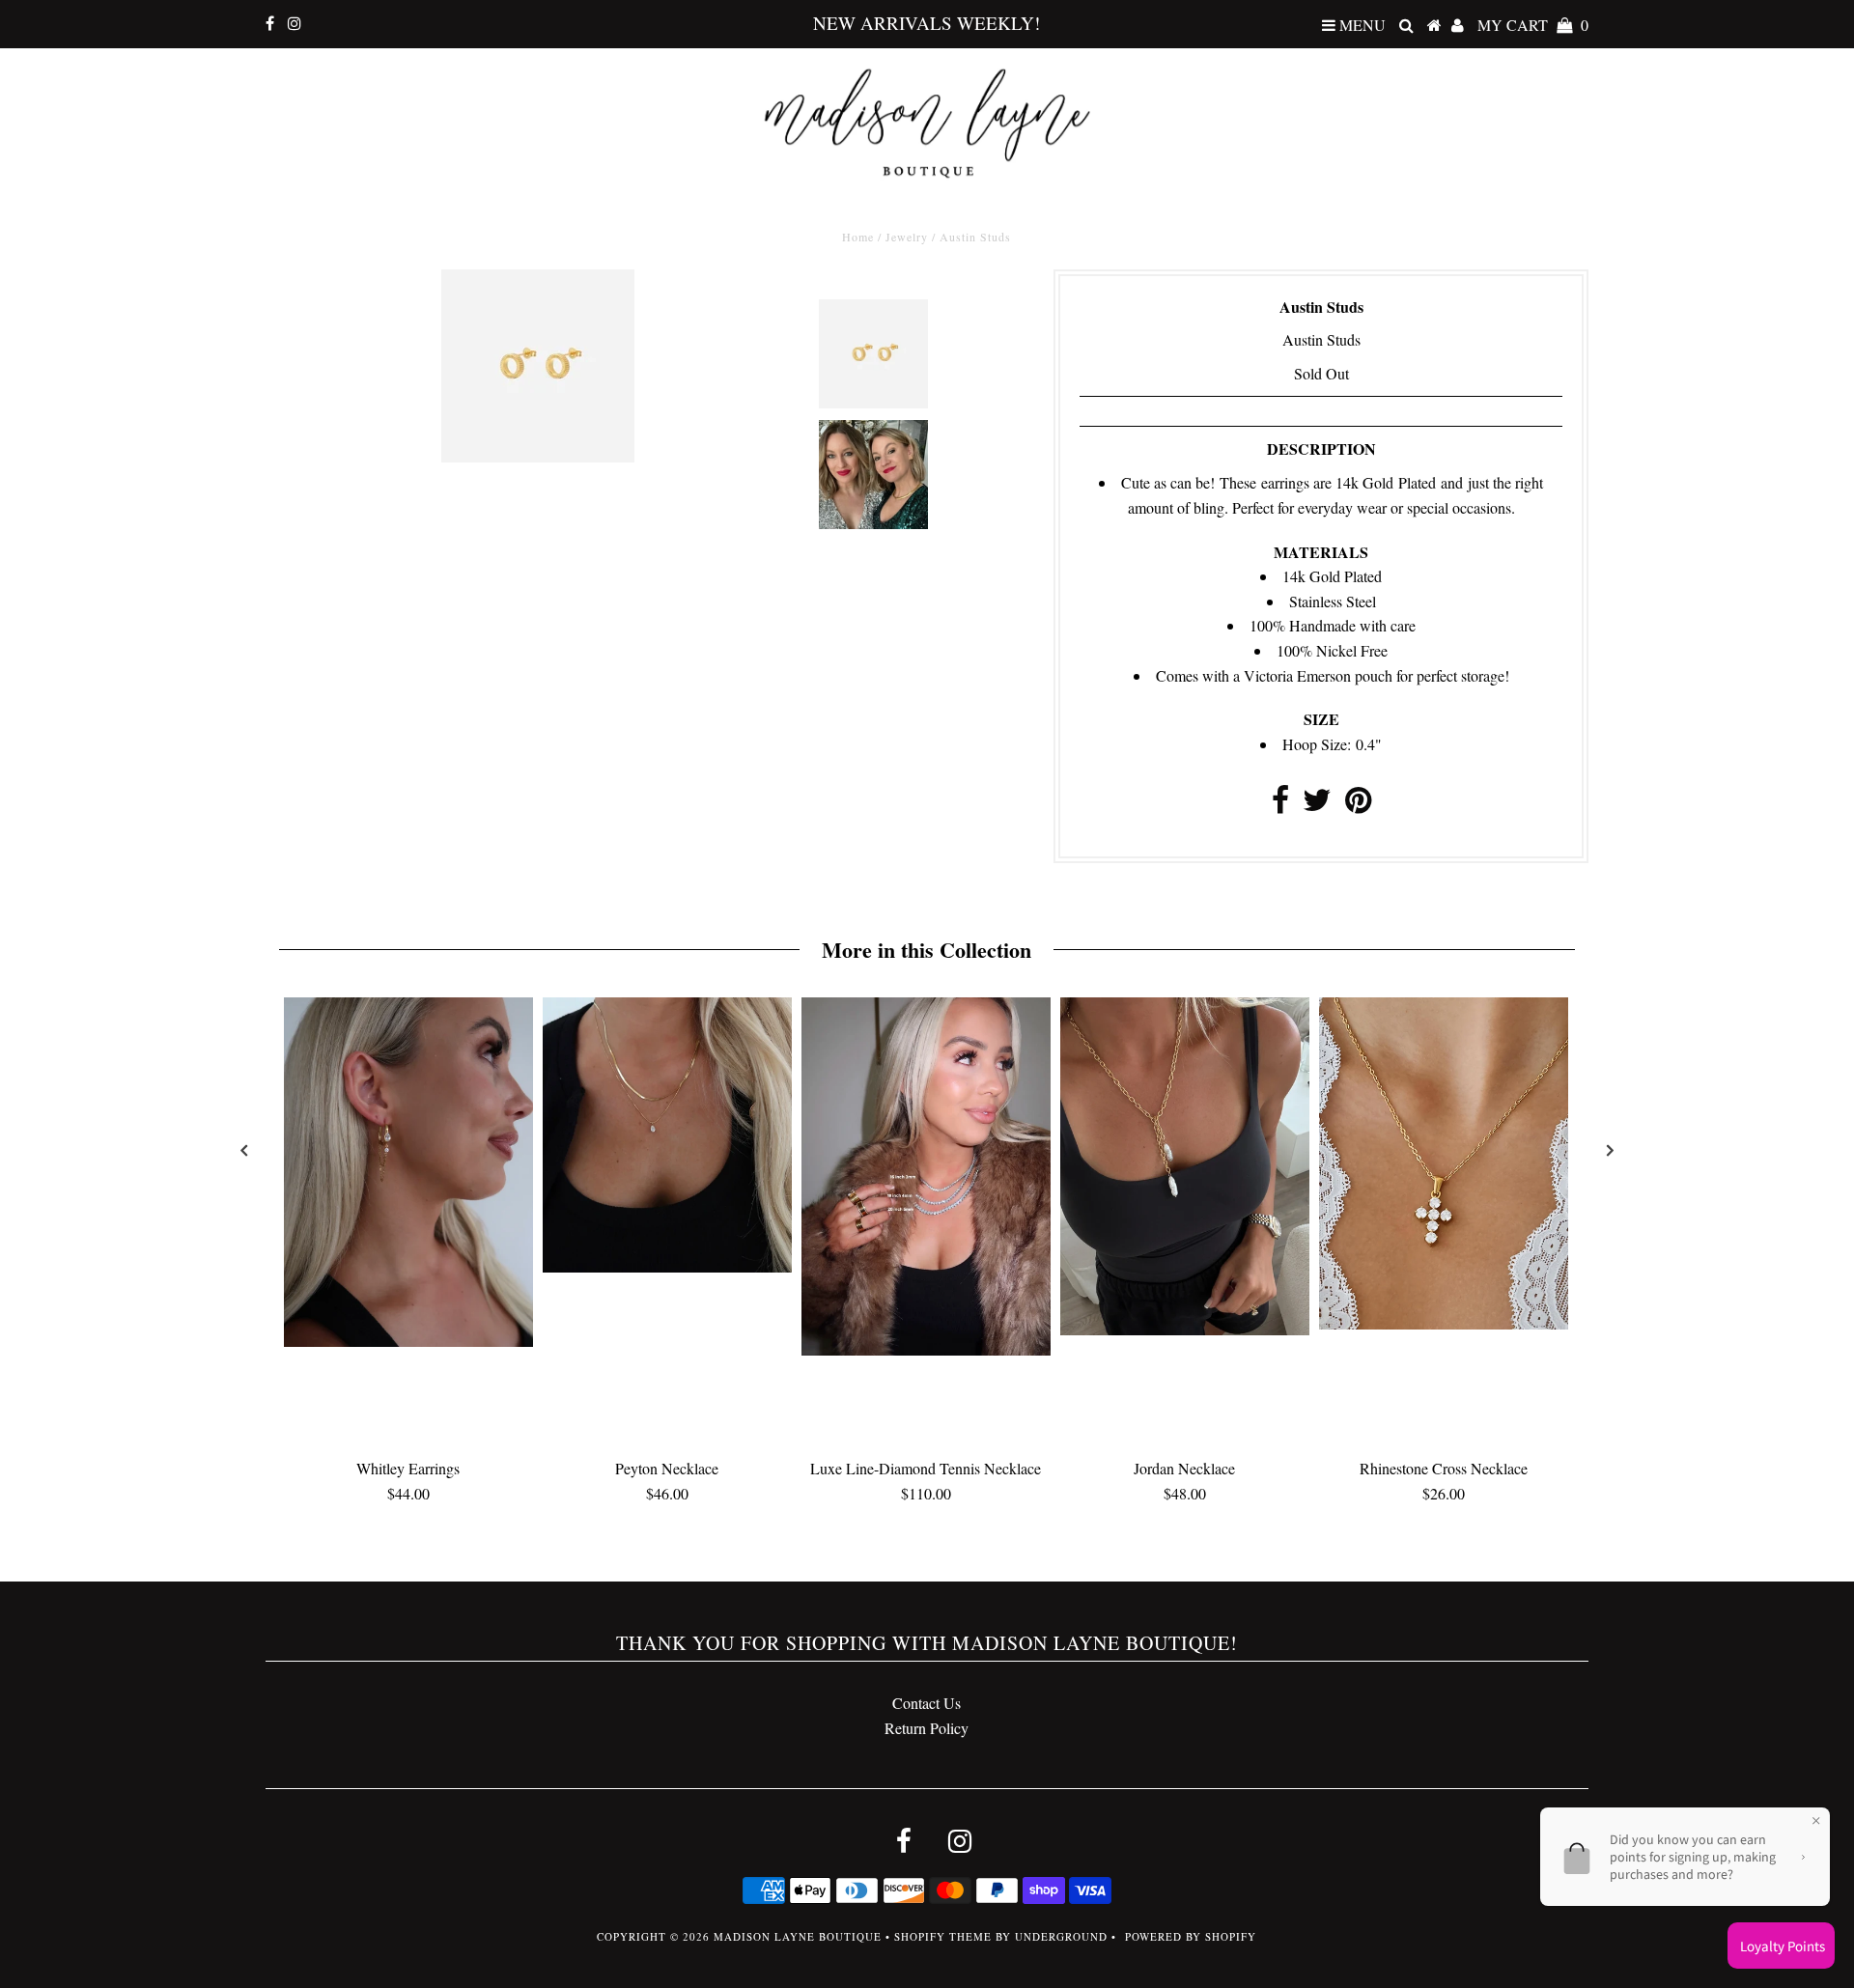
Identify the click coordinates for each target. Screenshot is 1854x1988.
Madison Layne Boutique (798, 1936)
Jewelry (907, 237)
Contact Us (927, 1703)
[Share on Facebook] (1280, 805)
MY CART (1533, 25)
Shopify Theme (943, 1936)
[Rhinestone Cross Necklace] (1444, 1323)
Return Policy (927, 1728)
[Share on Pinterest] (1358, 805)
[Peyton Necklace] (667, 1266)
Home (858, 237)
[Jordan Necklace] (1185, 1329)
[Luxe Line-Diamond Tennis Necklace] (926, 1349)
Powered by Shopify (1191, 1936)
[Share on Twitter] (1317, 805)
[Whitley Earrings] (408, 1341)
